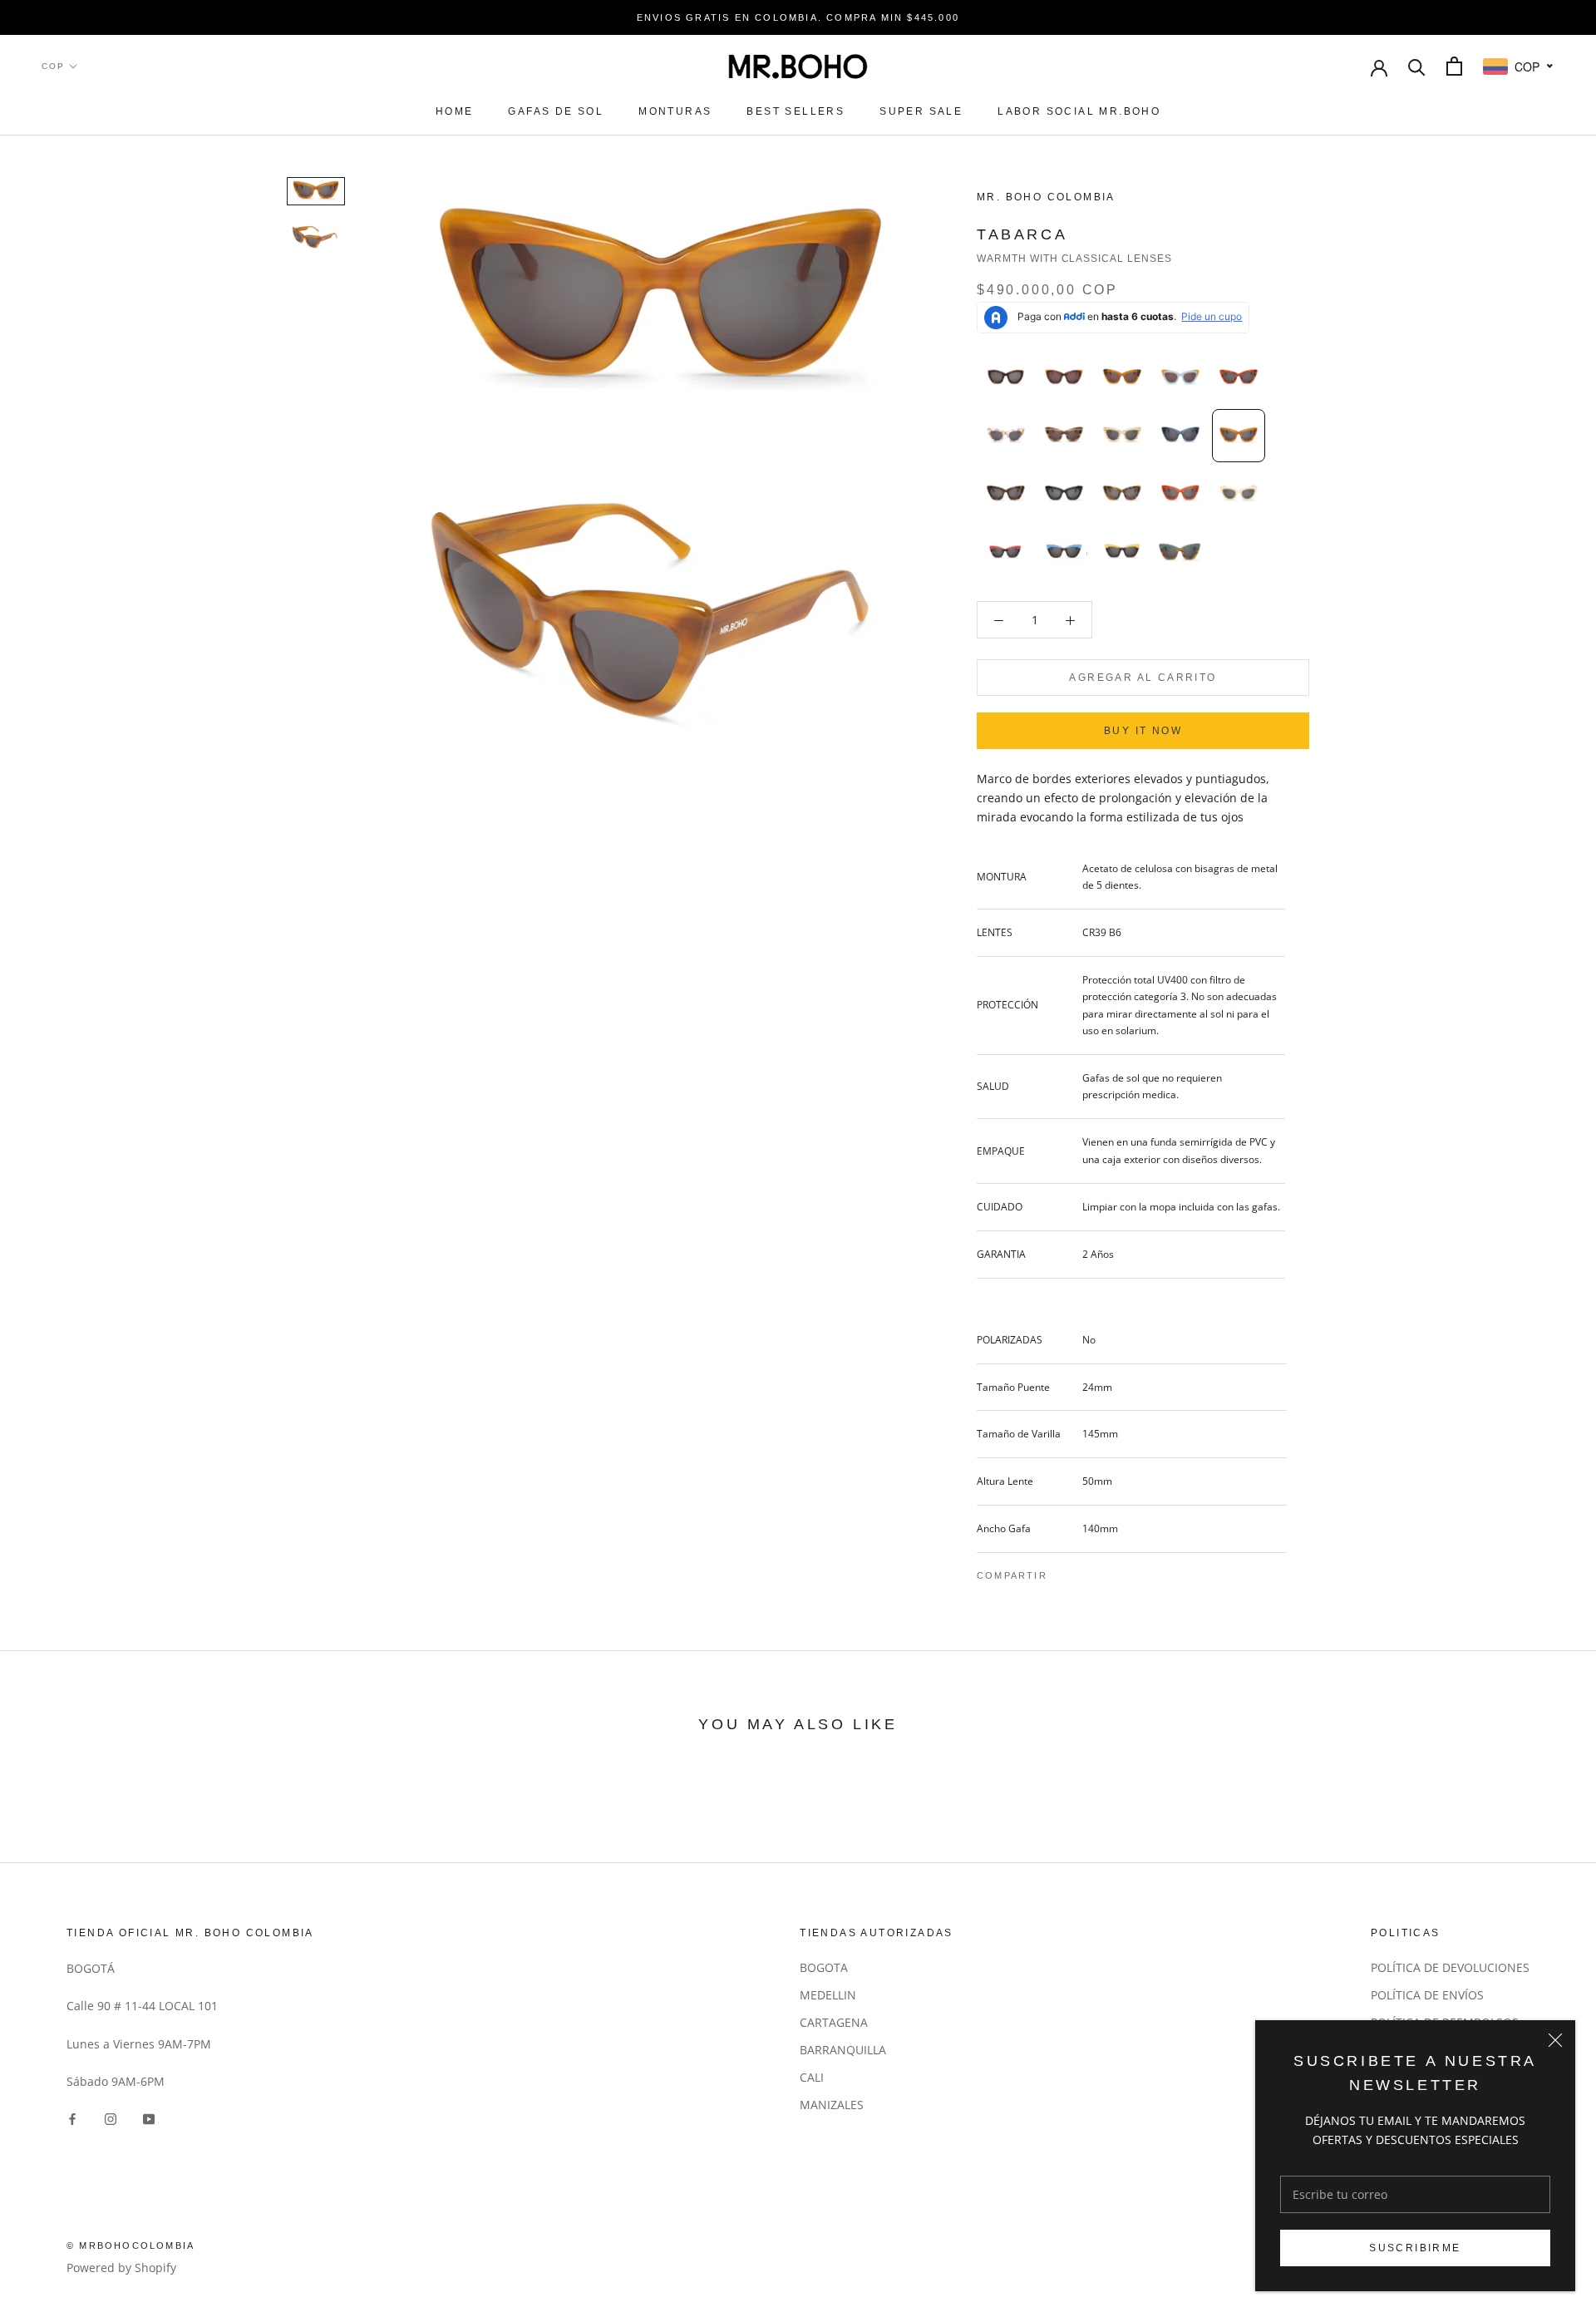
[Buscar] (1417, 66)
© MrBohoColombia (131, 2245)
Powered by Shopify (121, 2268)
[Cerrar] (1555, 2040)
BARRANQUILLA (843, 2050)
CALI (812, 2077)
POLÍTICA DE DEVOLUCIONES (1450, 1967)
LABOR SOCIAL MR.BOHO (1079, 111)
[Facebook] (1063, 1571)
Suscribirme (1415, 2248)
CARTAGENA (834, 2022)
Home (455, 111)
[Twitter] (1085, 1571)
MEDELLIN (828, 1995)
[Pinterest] (1106, 1571)
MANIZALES (832, 2105)
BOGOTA (824, 1967)
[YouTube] (149, 2117)
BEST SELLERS (796, 111)
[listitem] (1006, 377)
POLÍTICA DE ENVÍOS (1427, 1995)
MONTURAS (675, 111)
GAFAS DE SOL (556, 111)
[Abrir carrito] (1454, 66)
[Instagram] (111, 2117)
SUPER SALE (921, 111)
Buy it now (1143, 731)
